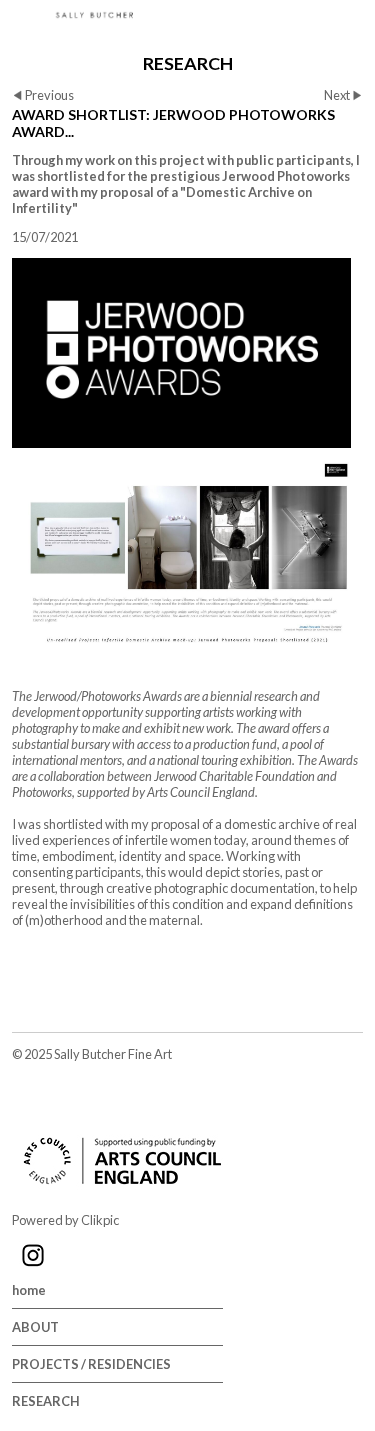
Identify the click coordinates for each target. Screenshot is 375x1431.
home (29, 1290)
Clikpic (100, 1220)
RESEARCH (46, 1401)
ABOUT (35, 1327)
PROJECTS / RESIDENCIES (91, 1364)
